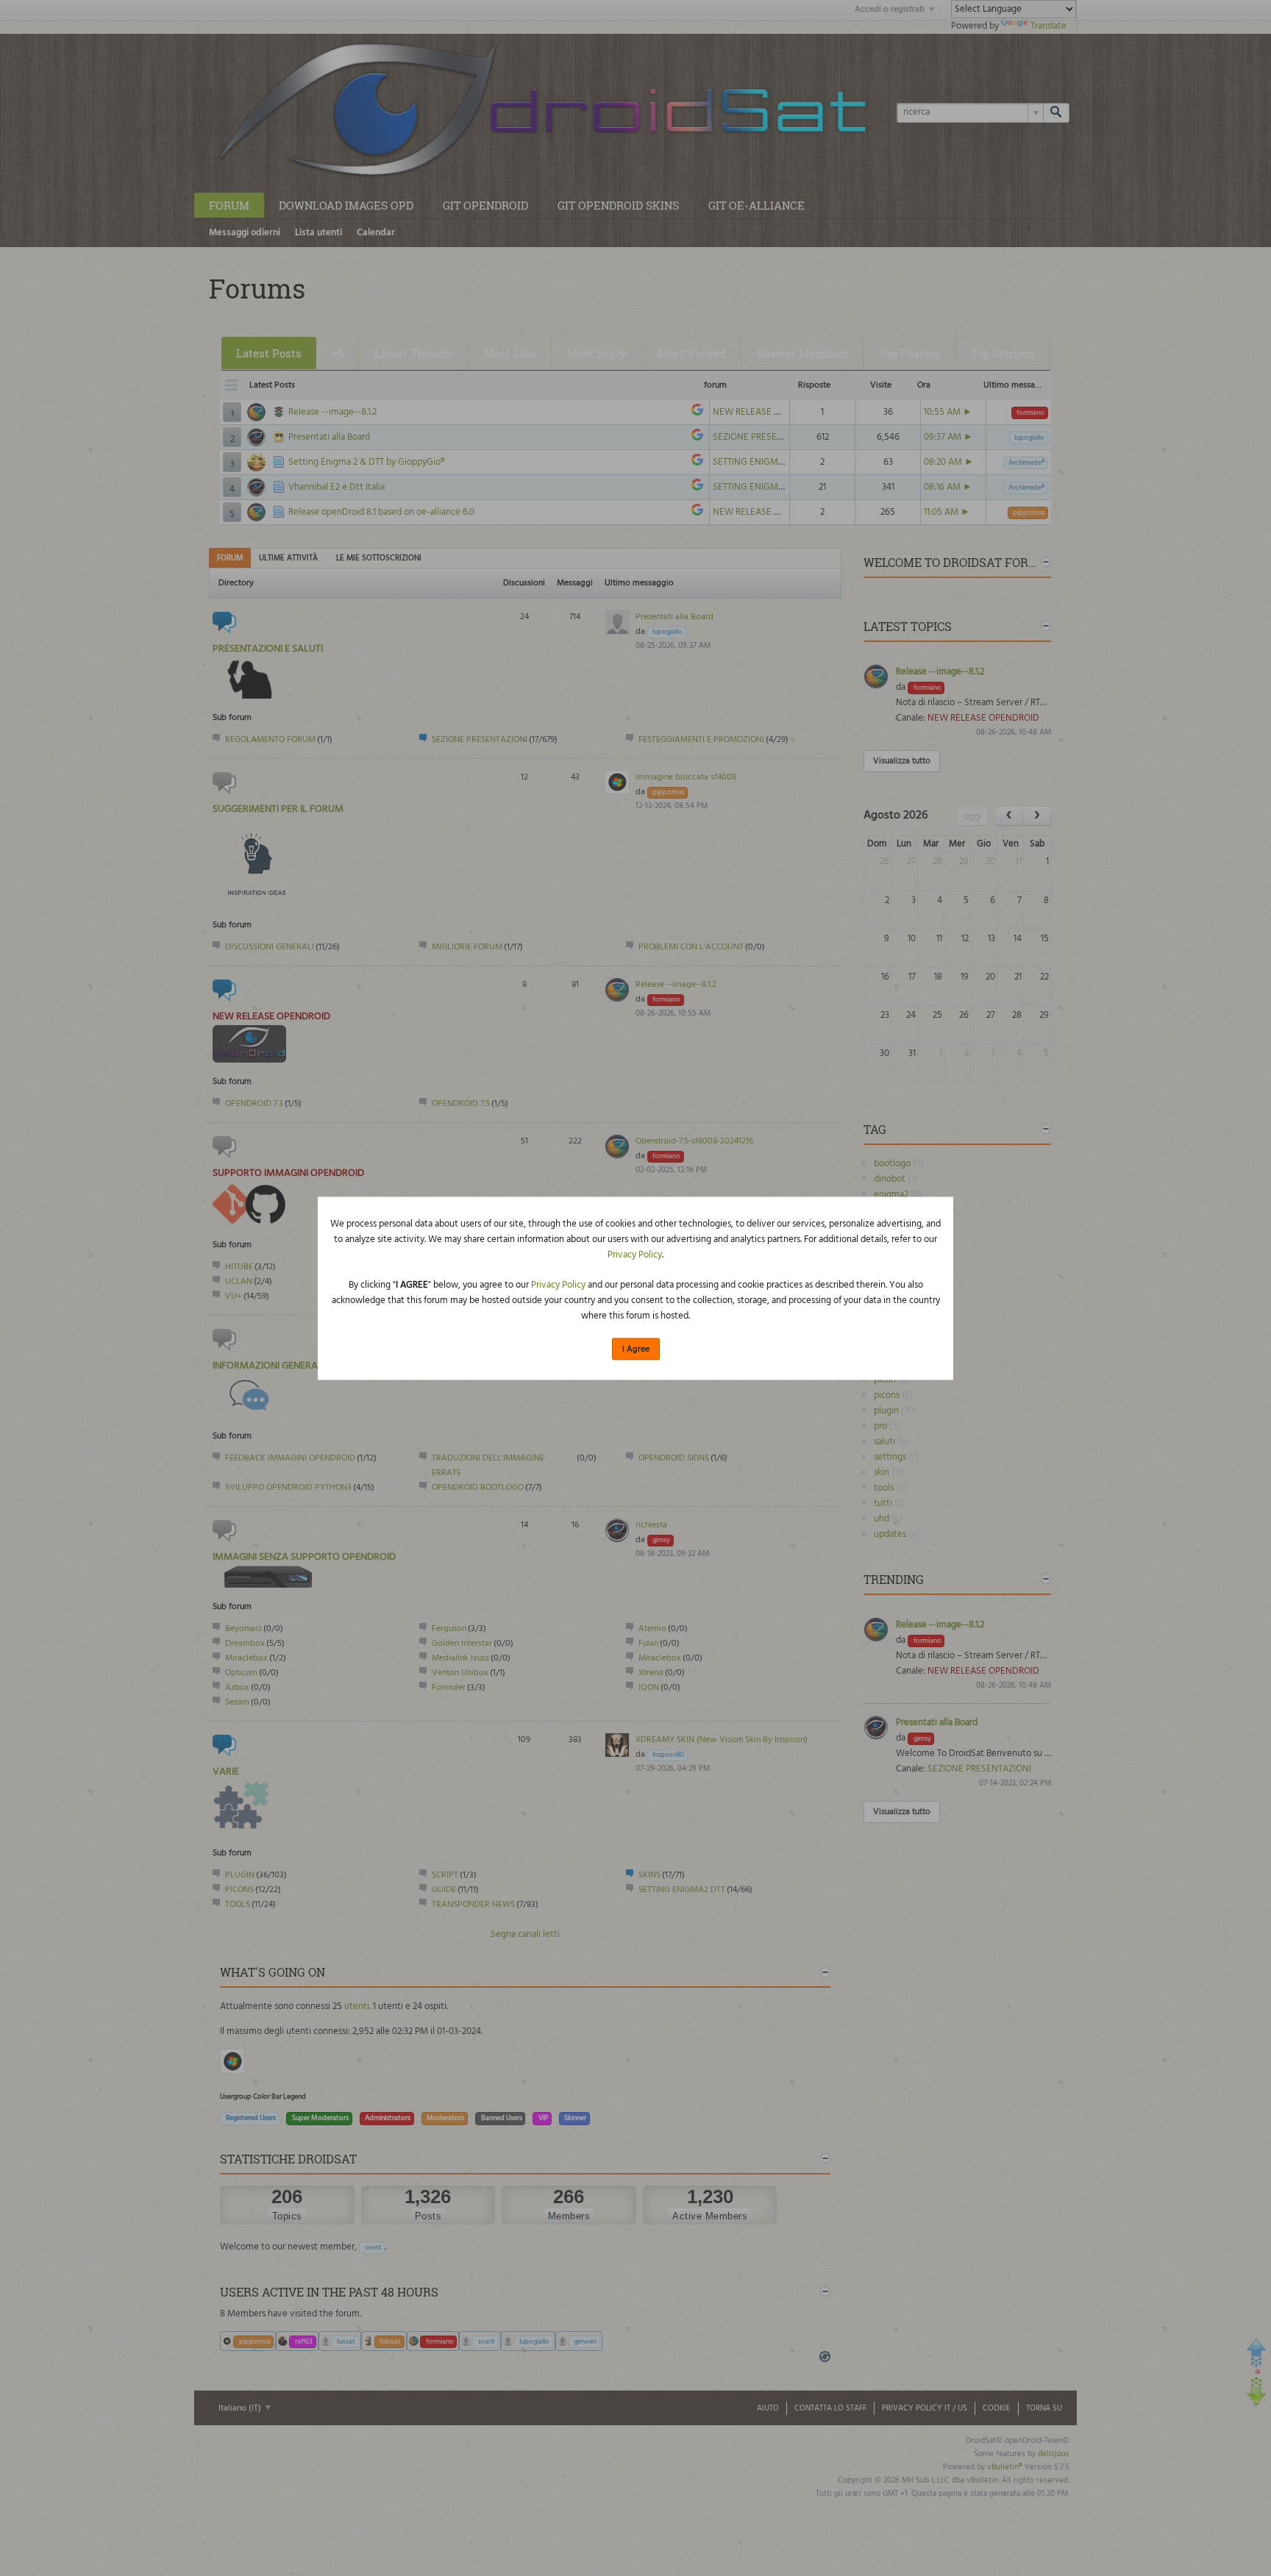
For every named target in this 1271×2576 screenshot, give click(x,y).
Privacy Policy (635, 1255)
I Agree (636, 1349)
